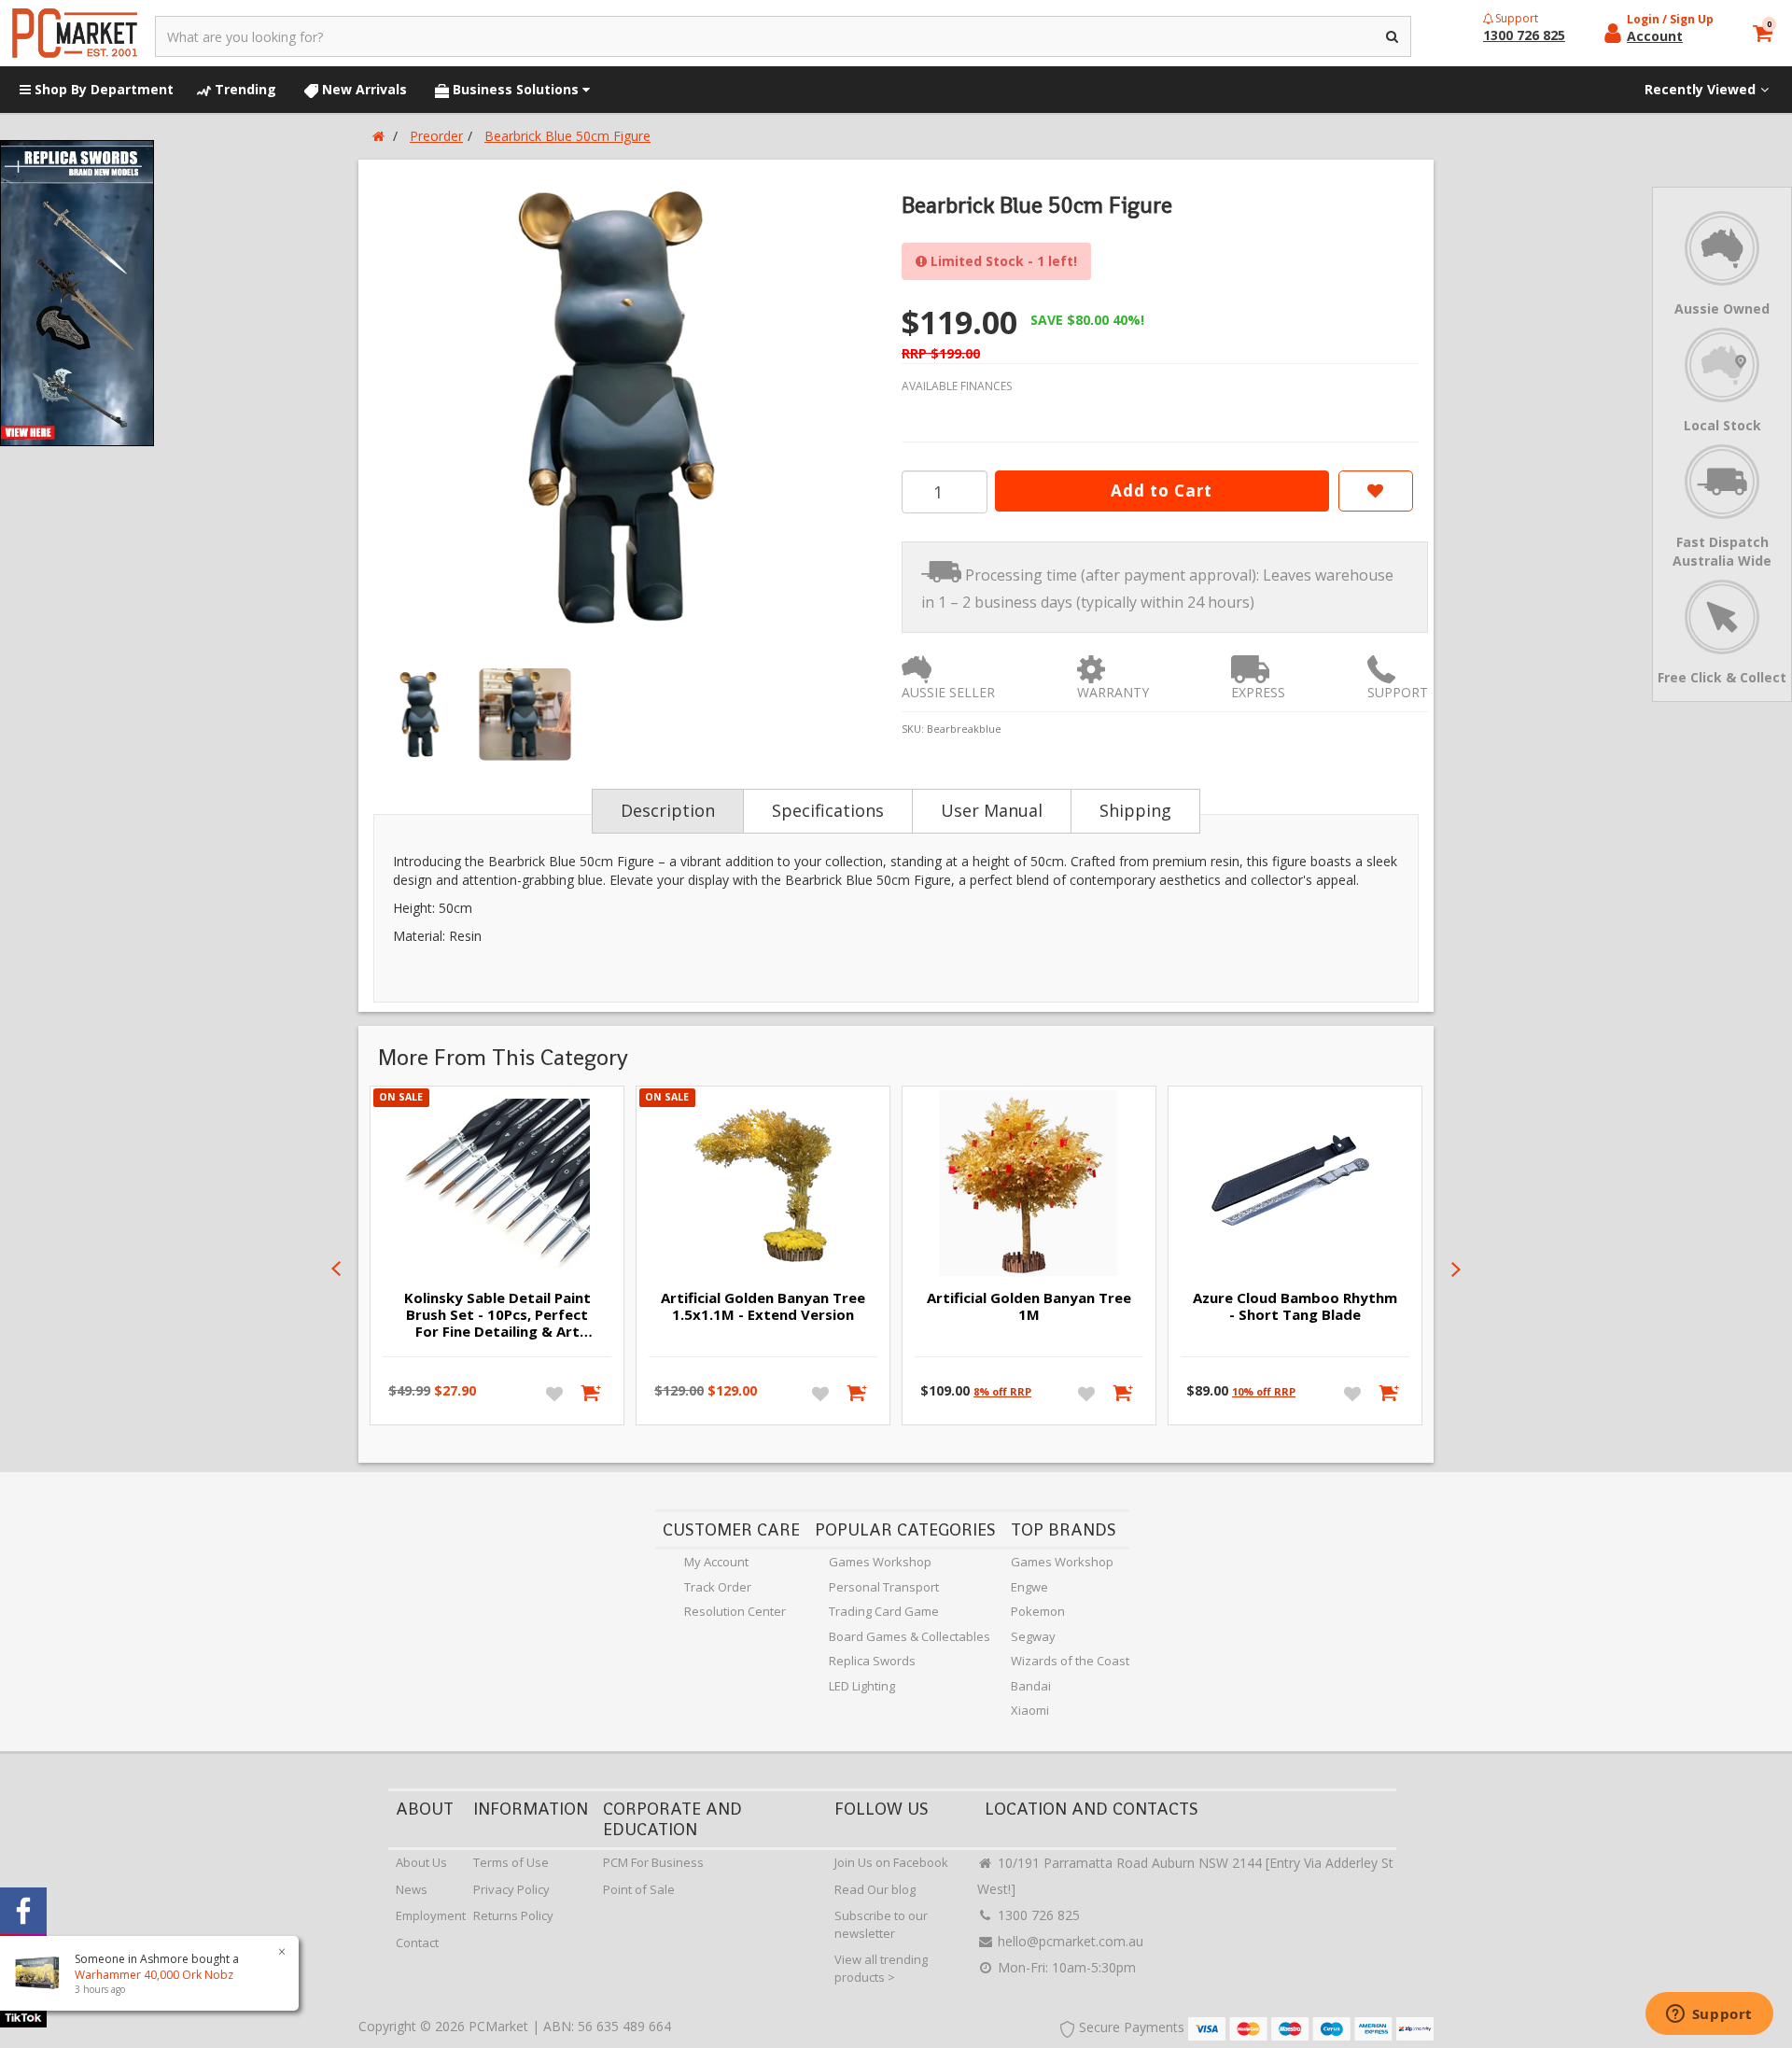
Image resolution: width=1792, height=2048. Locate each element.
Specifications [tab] (828, 810)
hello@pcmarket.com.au (1069, 1941)
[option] (627, 407)
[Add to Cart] (592, 1393)
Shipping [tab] (1135, 810)
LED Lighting (862, 1686)
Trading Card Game (884, 1611)
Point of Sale (639, 1889)
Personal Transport (884, 1587)
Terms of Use (511, 1862)
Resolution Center (735, 1611)
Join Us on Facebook (891, 1862)
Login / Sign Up (1670, 19)
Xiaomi (1030, 1710)
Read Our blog (875, 1889)
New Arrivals (363, 89)
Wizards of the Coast (1070, 1661)
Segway (1033, 1636)
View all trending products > (881, 1968)
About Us (421, 1862)
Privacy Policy (511, 1889)
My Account (716, 1562)
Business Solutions (516, 89)
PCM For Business (653, 1862)
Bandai (1031, 1686)
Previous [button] (336, 1269)
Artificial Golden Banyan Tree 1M (1029, 1306)
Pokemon (1038, 1611)
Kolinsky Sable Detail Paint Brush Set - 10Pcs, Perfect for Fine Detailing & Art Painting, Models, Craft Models (497, 1315)
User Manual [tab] (992, 810)
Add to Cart (1162, 491)
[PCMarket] (75, 33)
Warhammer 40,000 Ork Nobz (154, 1975)
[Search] (1393, 36)
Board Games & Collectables (910, 1636)
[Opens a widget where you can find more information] (1709, 2015)
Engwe (1029, 1587)
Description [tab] (668, 810)
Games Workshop (880, 1562)
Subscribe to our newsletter (881, 1924)
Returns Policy (513, 1915)
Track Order (718, 1587)
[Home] (378, 136)
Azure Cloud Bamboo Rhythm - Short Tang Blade (1295, 1306)
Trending (244, 89)
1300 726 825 (1037, 1915)
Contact (417, 1943)
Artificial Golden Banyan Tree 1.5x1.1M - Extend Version (763, 1306)
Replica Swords (872, 1661)
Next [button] (1456, 1269)
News (412, 1889)
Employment (431, 1915)
